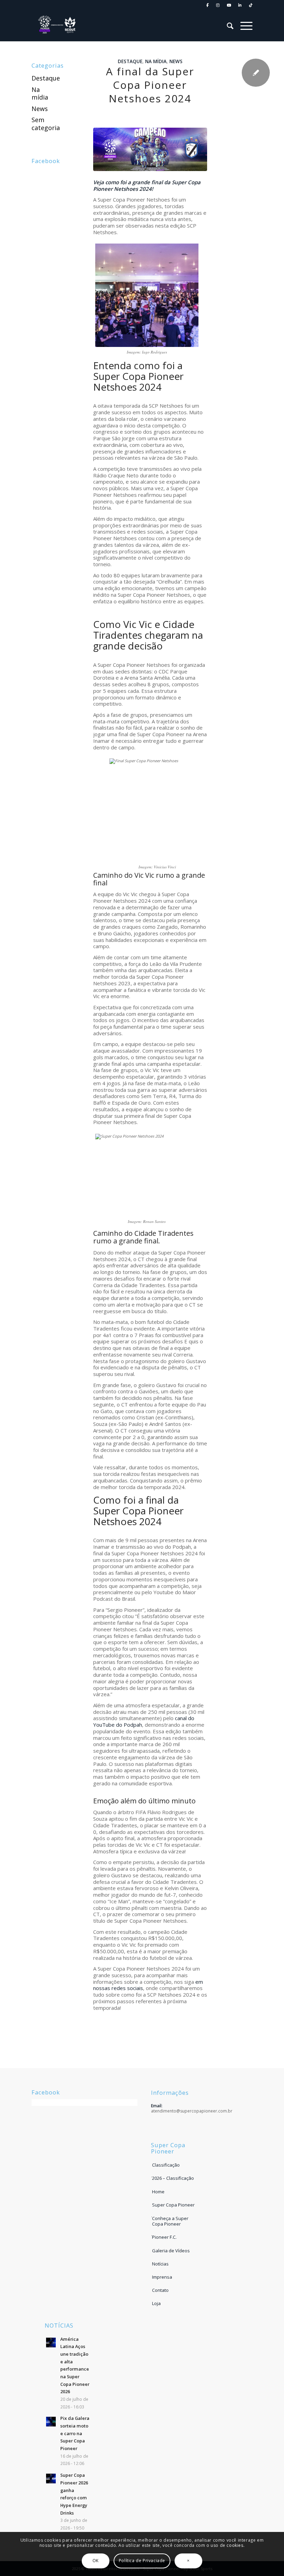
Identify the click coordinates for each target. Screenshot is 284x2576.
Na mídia (156, 61)
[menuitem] (208, 5)
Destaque (130, 61)
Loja (156, 2303)
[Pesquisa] (227, 26)
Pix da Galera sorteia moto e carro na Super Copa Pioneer (75, 2433)
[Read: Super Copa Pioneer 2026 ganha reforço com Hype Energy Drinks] (51, 2479)
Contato (160, 2290)
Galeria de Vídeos (171, 2251)
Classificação (166, 2165)
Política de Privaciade (142, 2561)
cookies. (236, 2545)
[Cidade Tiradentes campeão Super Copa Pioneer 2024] (150, 149)
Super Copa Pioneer (173, 2205)
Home (158, 2192)
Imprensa (162, 2277)
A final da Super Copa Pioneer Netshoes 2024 (150, 85)
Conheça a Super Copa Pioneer (170, 2221)
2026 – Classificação (173, 2178)
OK (96, 2561)
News (176, 61)
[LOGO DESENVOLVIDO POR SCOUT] (57, 26)
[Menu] (243, 26)
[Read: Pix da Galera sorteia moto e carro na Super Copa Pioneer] (51, 2422)
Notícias (160, 2264)
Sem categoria (46, 124)
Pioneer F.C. (164, 2237)
